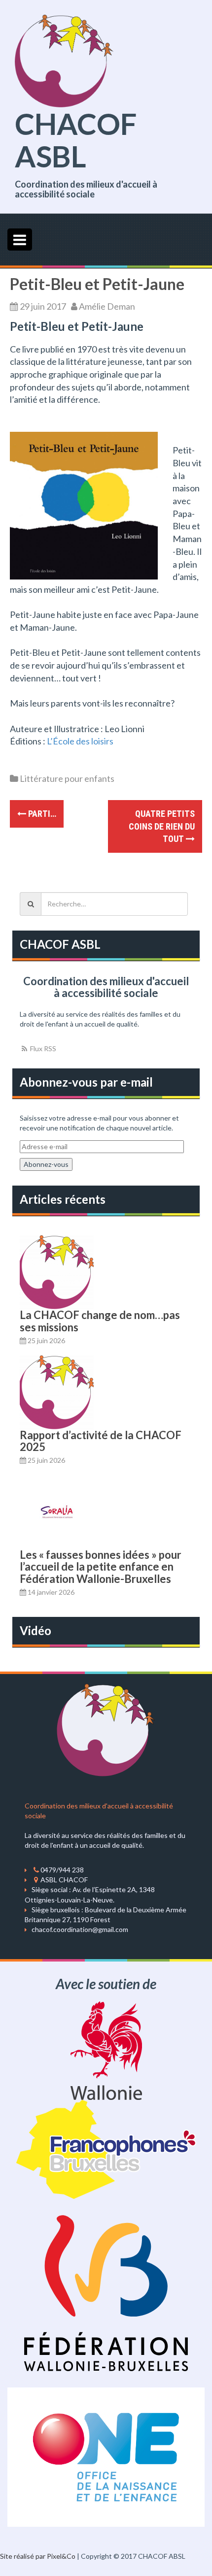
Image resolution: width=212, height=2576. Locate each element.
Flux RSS (42, 1048)
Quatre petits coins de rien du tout (162, 826)
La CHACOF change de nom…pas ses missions (100, 1321)
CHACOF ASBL (76, 140)
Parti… (41, 814)
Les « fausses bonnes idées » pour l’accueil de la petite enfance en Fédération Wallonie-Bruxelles (101, 1566)
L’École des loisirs (80, 741)
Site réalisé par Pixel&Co (38, 2556)
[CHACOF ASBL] (64, 60)
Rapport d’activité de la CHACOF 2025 (101, 1441)
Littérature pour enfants (67, 778)
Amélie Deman (107, 306)
